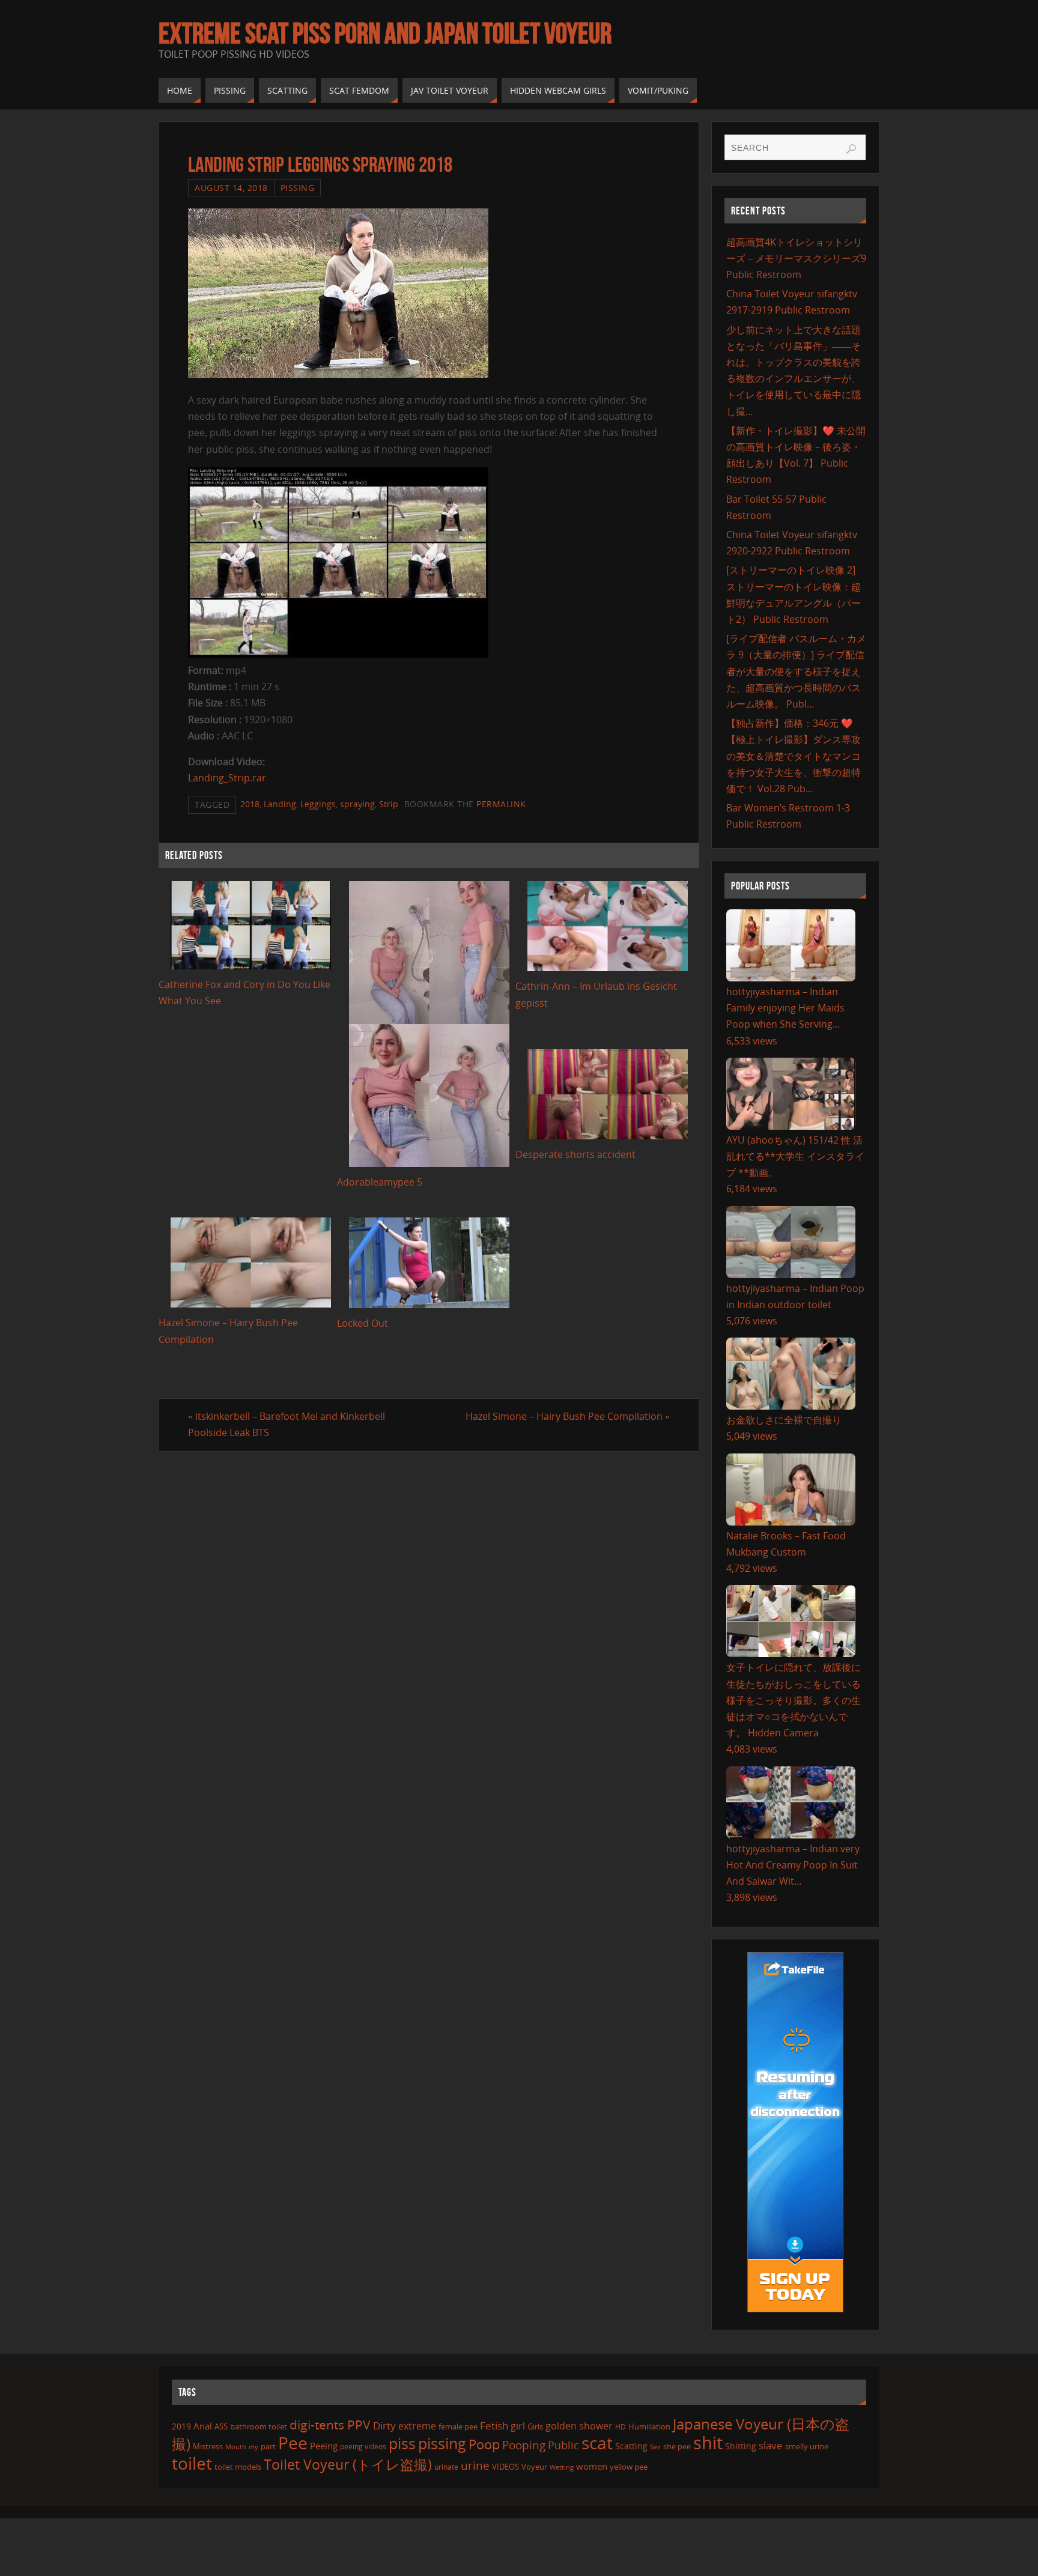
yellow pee (629, 2467)
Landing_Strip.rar (227, 778)
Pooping (524, 2445)
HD (621, 2427)
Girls (535, 2426)
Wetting (562, 2467)
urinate (446, 2467)
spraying (357, 804)
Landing (280, 804)
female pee (458, 2426)
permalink (501, 804)
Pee (293, 2443)
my (253, 2447)
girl (518, 2426)
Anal (203, 2426)
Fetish (494, 2426)
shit (708, 2443)
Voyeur (534, 2467)
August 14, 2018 (231, 188)
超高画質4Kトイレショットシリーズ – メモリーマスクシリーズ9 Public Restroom (796, 258)
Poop (484, 2444)
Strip (389, 804)
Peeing (324, 2446)
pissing (442, 2443)
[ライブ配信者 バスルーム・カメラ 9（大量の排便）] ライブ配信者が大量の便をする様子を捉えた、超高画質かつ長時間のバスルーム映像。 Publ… (796, 671)
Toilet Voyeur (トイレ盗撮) (348, 2465)
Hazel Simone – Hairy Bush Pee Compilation (568, 1416)
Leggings (318, 804)
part (268, 2446)
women (592, 2466)
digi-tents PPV (330, 2425)
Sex (655, 2447)
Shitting (741, 2446)
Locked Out (363, 1323)
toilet (192, 2463)
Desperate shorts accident (575, 1154)
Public (563, 2445)
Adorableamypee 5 (380, 1182)
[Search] (851, 149)
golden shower (579, 2426)
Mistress (208, 2446)
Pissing (298, 188)
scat (597, 2443)
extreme (417, 2426)
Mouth (236, 2447)
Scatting (631, 2446)
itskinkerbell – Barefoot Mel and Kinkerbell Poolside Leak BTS (287, 1424)
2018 (250, 804)
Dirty (384, 2425)
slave (771, 2445)
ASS (221, 2426)
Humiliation (649, 2426)
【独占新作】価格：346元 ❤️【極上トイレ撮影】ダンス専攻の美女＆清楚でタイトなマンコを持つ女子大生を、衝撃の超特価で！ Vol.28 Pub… (794, 756)
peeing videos (363, 2447)
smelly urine (807, 2446)
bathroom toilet (259, 2426)
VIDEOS (505, 2467)
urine (475, 2465)
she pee (677, 2446)
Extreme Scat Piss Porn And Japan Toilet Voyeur (385, 34)
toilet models (238, 2467)
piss (402, 2443)
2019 (181, 2426)
